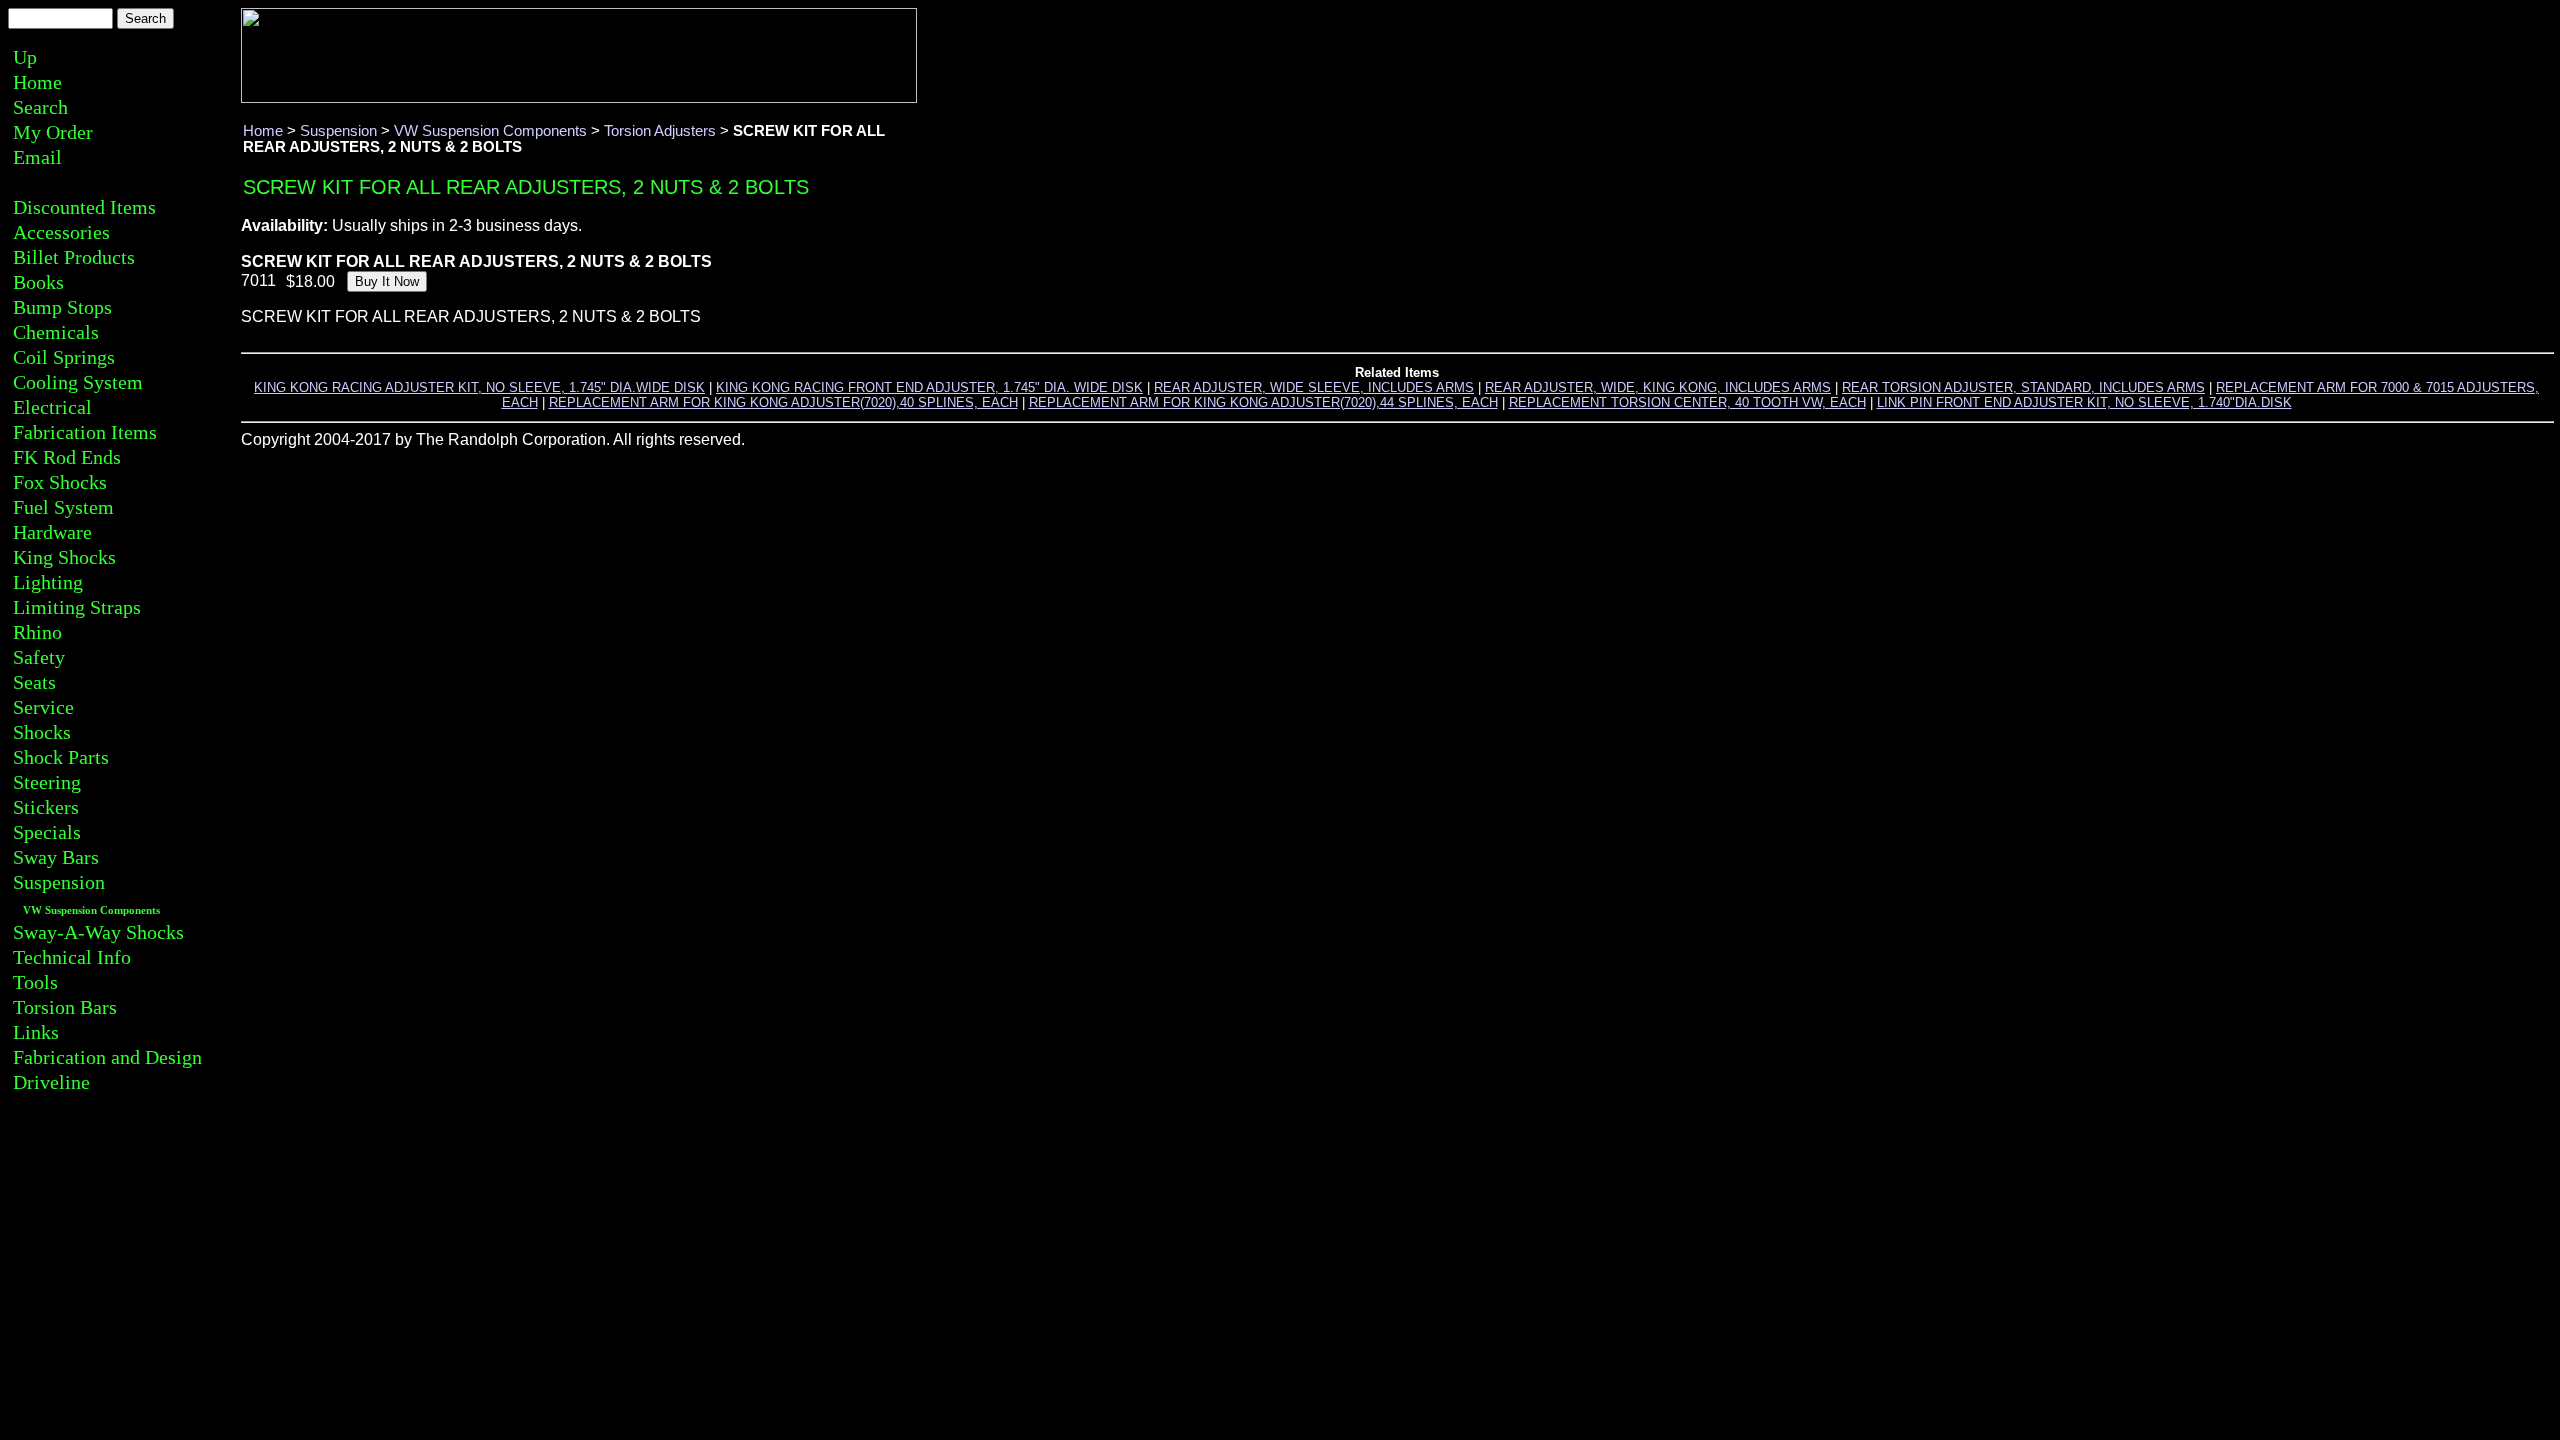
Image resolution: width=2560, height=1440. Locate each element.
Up (25, 57)
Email (37, 157)
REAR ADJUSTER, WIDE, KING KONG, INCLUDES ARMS (1658, 387)
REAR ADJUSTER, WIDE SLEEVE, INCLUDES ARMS (1314, 387)
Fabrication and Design (107, 1057)
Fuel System (63, 507)
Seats (34, 682)
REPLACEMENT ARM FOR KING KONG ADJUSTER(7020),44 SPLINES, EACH (1263, 402)
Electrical (52, 407)
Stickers (46, 807)
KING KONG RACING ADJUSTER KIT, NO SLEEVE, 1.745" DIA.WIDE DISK (479, 387)
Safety (39, 657)
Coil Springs (64, 357)
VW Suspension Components (91, 910)
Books (38, 282)
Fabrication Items (85, 432)
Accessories (61, 232)
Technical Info (72, 957)
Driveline (51, 1082)
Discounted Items (84, 207)
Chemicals (56, 332)
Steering (47, 782)
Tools (35, 982)
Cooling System (78, 382)
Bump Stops (62, 307)
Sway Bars (56, 857)
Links (36, 1032)
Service (43, 707)
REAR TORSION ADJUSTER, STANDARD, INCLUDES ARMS (2023, 387)
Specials (47, 832)
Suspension (59, 882)
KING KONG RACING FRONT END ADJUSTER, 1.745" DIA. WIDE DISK (929, 387)
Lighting (48, 582)
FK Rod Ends (67, 457)
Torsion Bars (65, 1007)
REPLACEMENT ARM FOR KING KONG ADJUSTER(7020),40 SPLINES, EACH (783, 402)
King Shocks (64, 557)
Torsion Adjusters (660, 131)
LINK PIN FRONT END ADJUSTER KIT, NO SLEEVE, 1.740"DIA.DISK (2084, 402)
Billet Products (74, 257)
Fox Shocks (60, 482)
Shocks (42, 732)
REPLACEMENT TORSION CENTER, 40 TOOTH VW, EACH (1687, 402)
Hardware (52, 532)
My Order (53, 132)
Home (37, 82)
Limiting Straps (77, 607)
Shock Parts (61, 757)
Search (40, 107)
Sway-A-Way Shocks (98, 932)
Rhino (37, 632)
